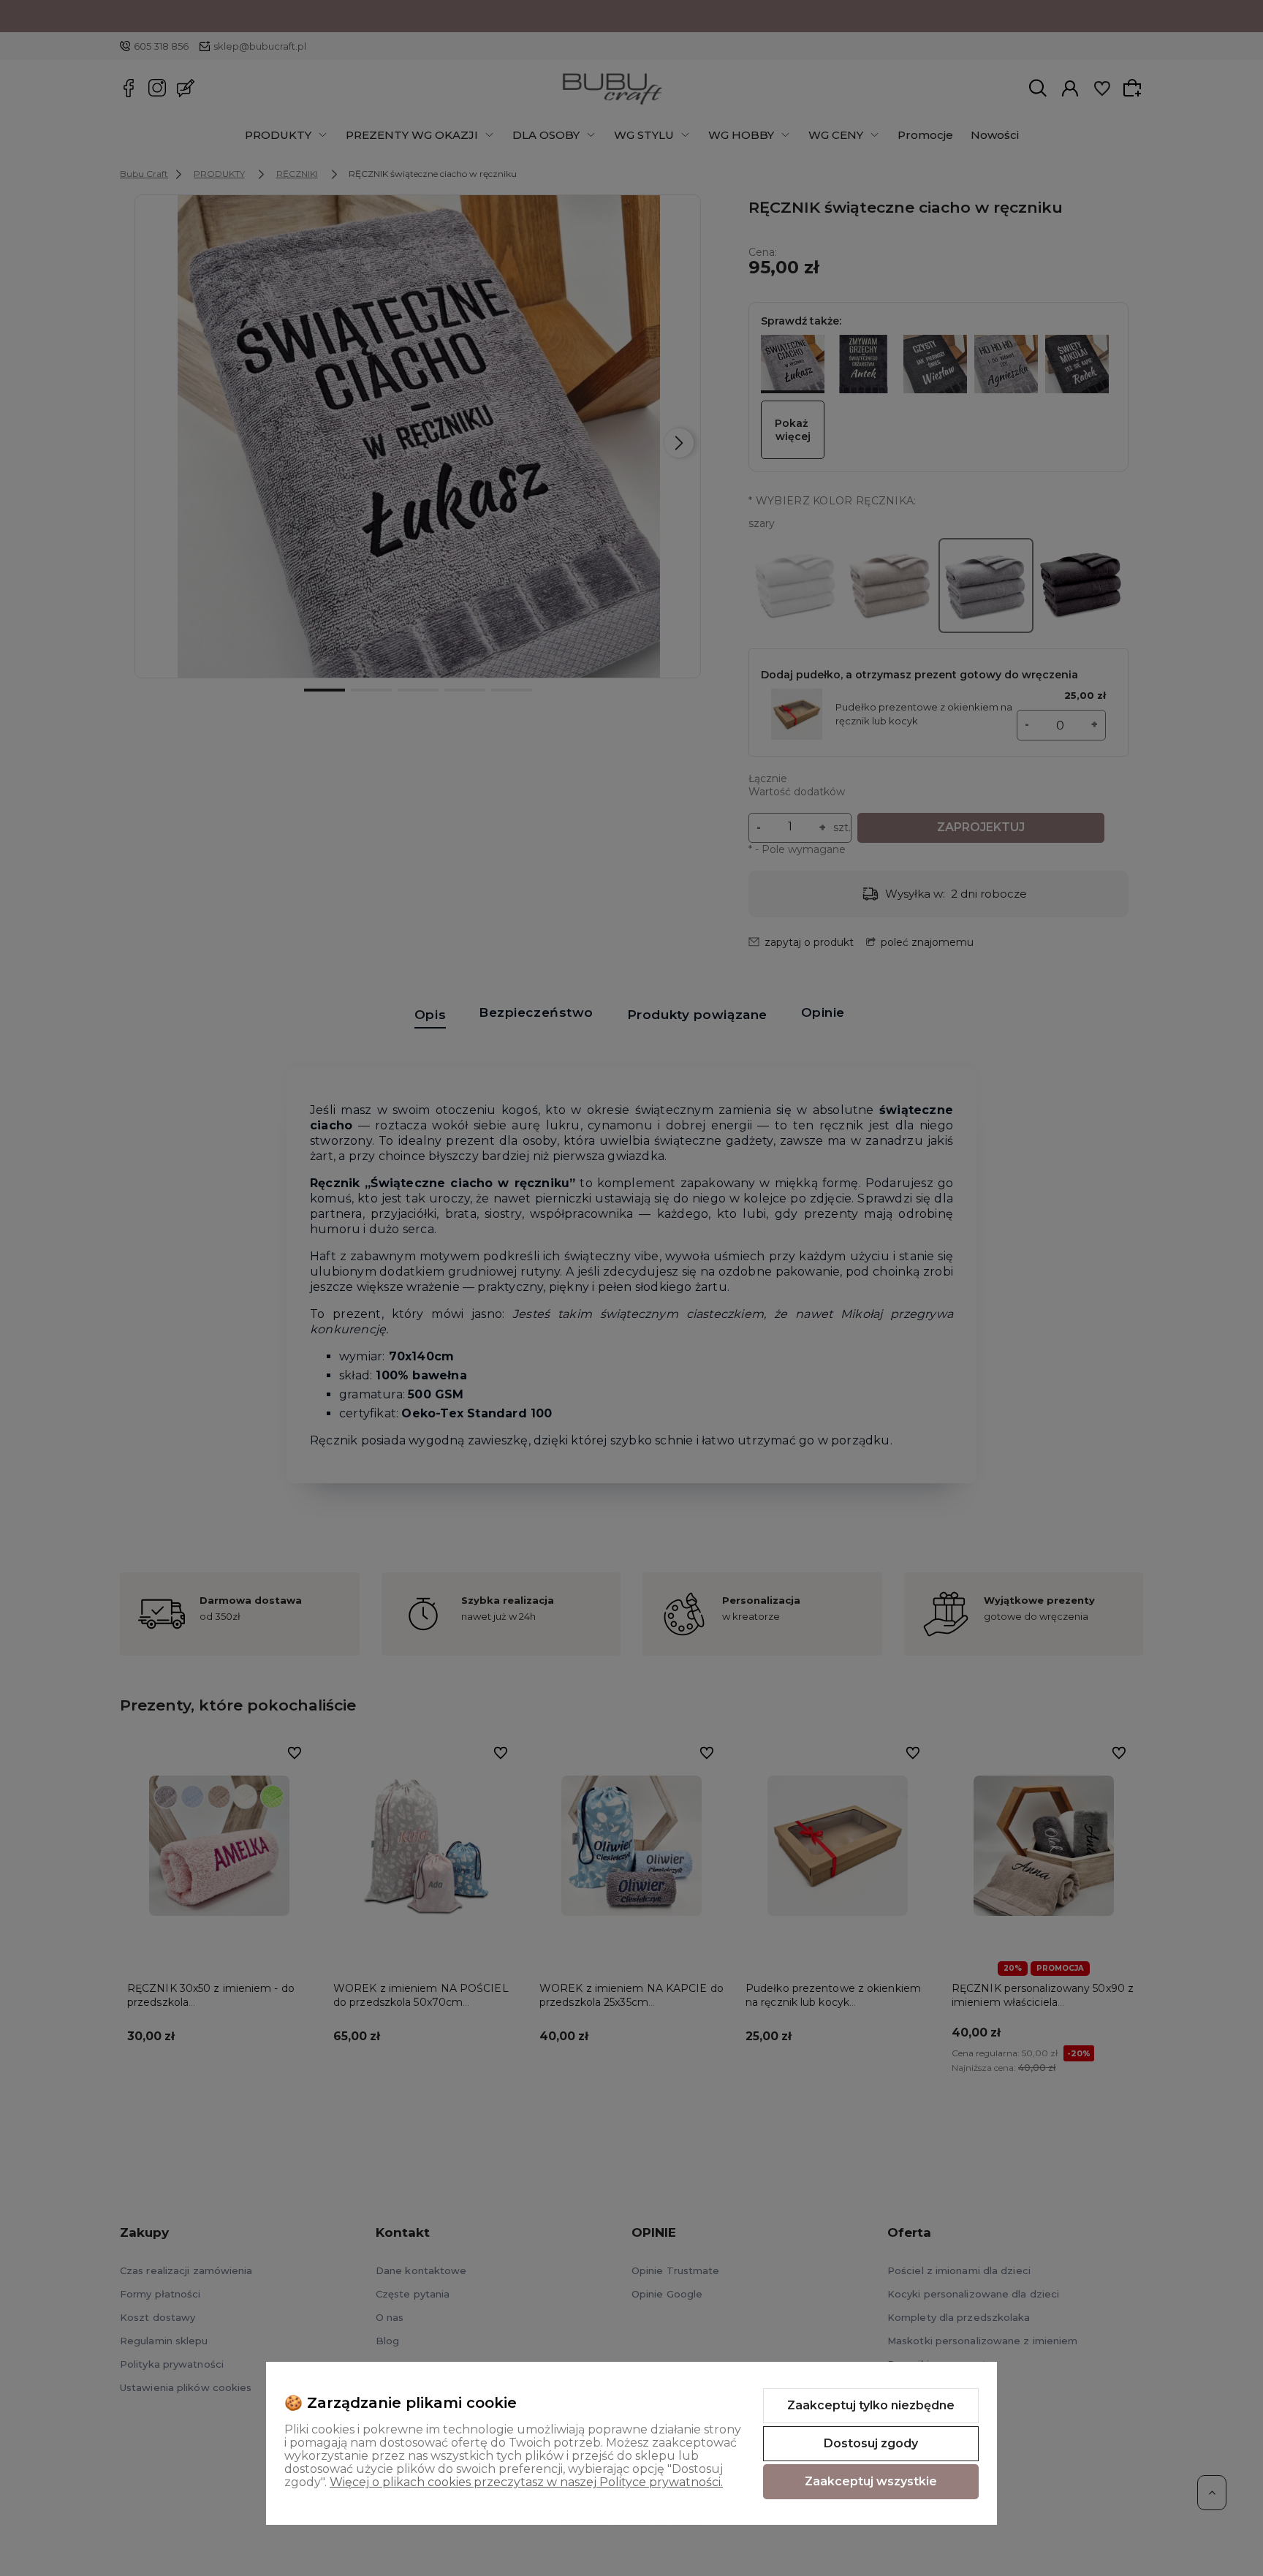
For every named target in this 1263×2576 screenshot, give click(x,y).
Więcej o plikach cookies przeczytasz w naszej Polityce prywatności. (526, 2482)
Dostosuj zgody (871, 2443)
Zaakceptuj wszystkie (871, 2481)
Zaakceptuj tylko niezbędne (871, 2405)
